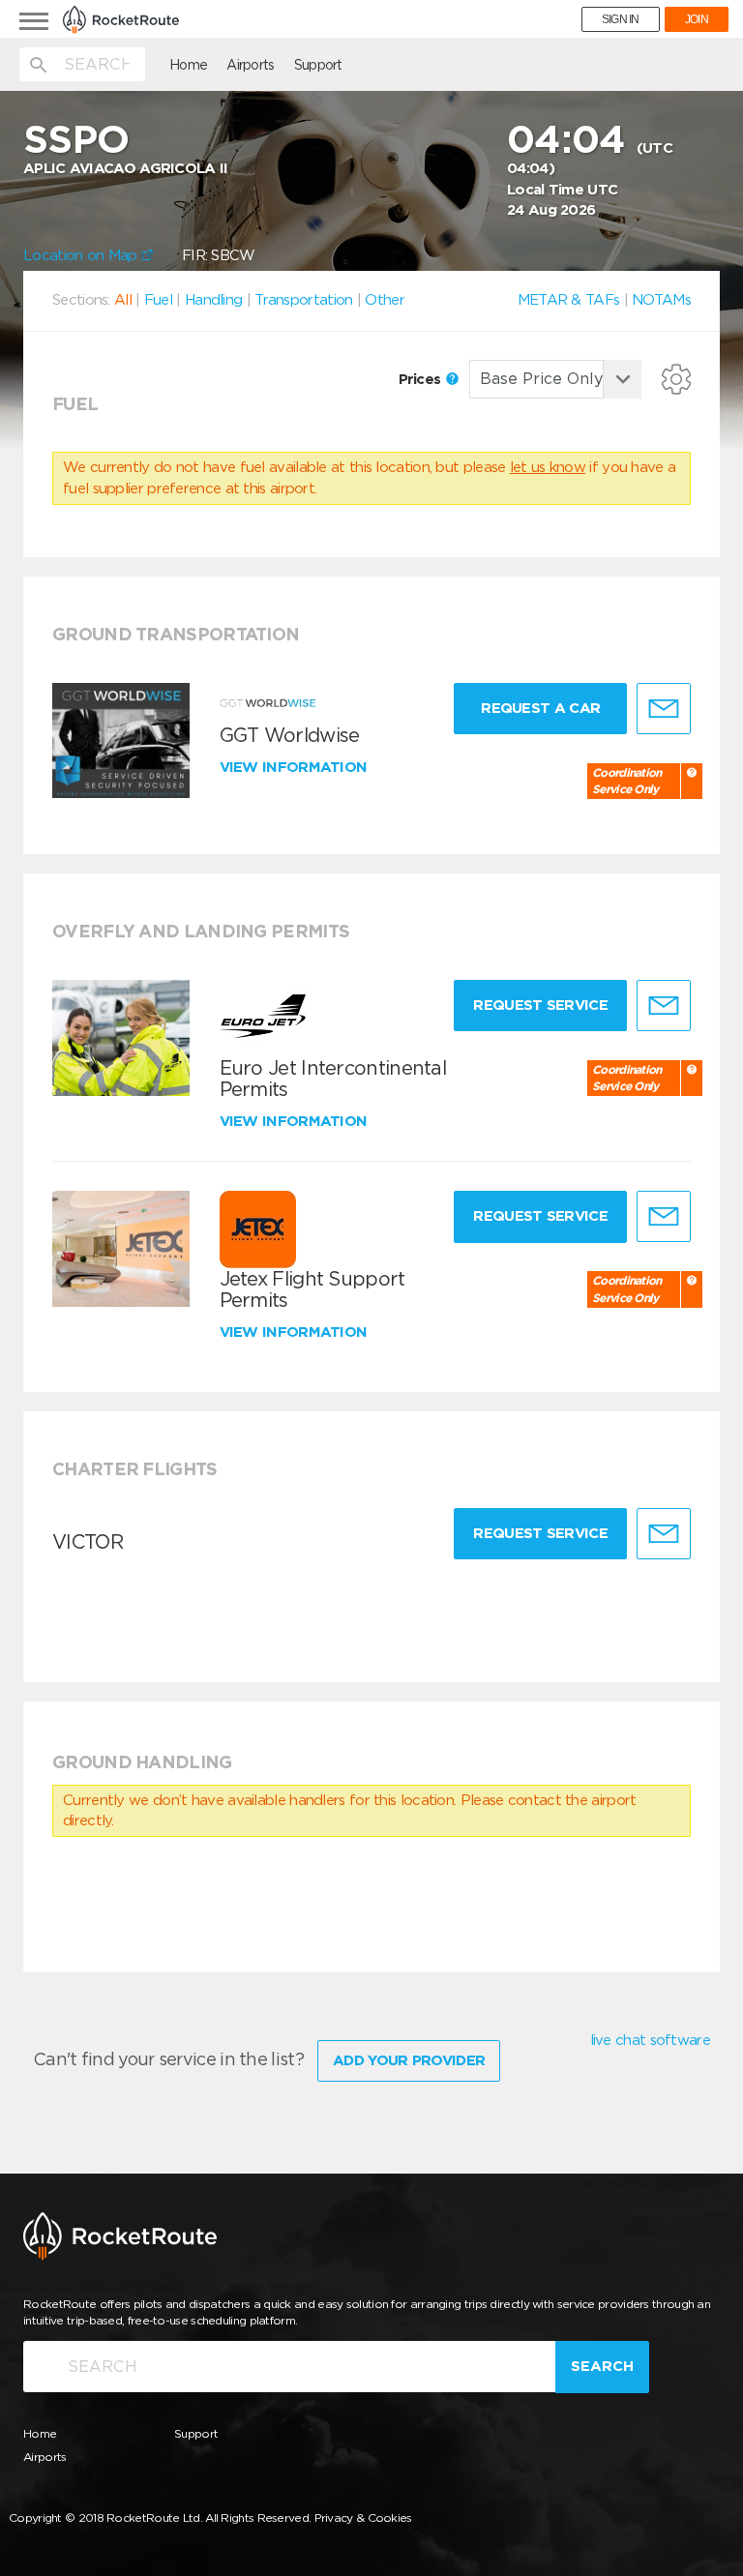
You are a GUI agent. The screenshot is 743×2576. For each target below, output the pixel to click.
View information (296, 767)
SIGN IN (621, 19)
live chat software (650, 2040)
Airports (250, 65)
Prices (422, 379)
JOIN (697, 19)
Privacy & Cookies (363, 2517)
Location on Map (82, 255)
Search (602, 2366)
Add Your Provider (409, 2060)
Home (188, 65)
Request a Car (540, 708)
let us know (548, 467)
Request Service (540, 1005)
